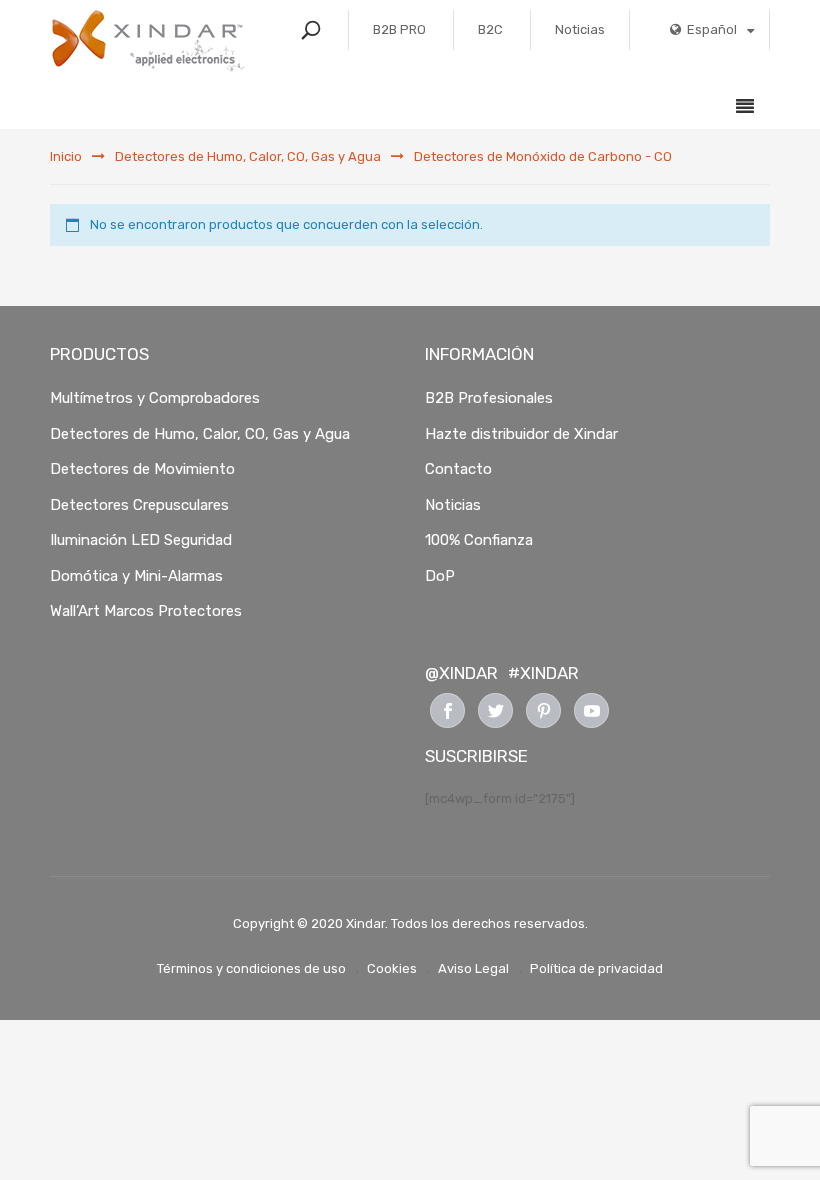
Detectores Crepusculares (139, 505)
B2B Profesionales (489, 398)
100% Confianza (479, 540)
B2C (490, 29)
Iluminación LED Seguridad (141, 540)
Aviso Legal (473, 968)
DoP (440, 576)
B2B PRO (399, 29)
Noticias (580, 29)
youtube (591, 710)
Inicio (66, 156)
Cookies (392, 968)
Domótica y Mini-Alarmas (136, 576)
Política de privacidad (596, 968)
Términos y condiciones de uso (251, 968)
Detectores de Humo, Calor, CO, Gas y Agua (248, 156)
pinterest (543, 710)
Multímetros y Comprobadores (155, 398)
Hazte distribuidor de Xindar (521, 434)
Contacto (458, 469)
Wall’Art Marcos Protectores (146, 611)
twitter (495, 710)
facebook (447, 710)
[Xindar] (148, 40)
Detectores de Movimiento (142, 469)
